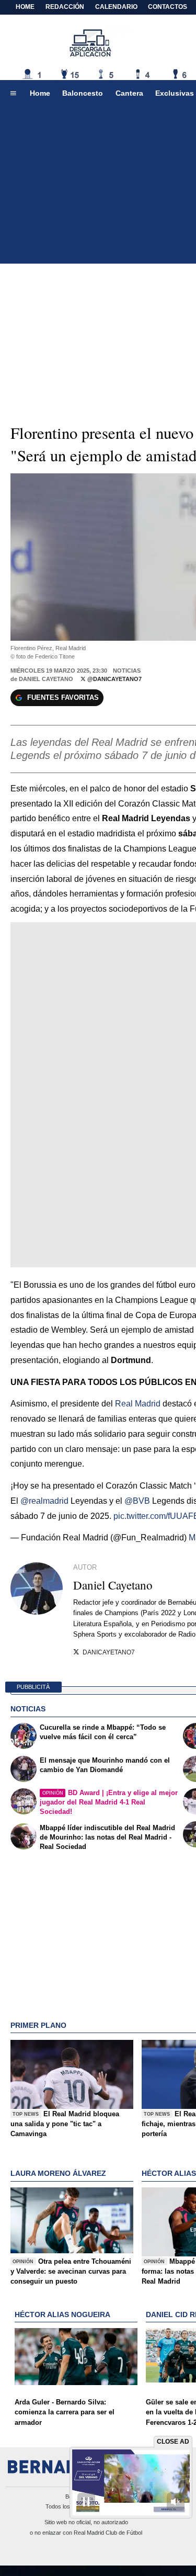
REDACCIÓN (65, 7)
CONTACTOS (168, 7)
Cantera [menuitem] (129, 93)
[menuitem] (13, 94)
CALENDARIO (116, 7)
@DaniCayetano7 (114, 679)
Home (25, 7)
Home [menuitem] (40, 93)
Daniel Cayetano (46, 679)
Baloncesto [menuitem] (83, 93)
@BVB (137, 1501)
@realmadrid (44, 1501)
